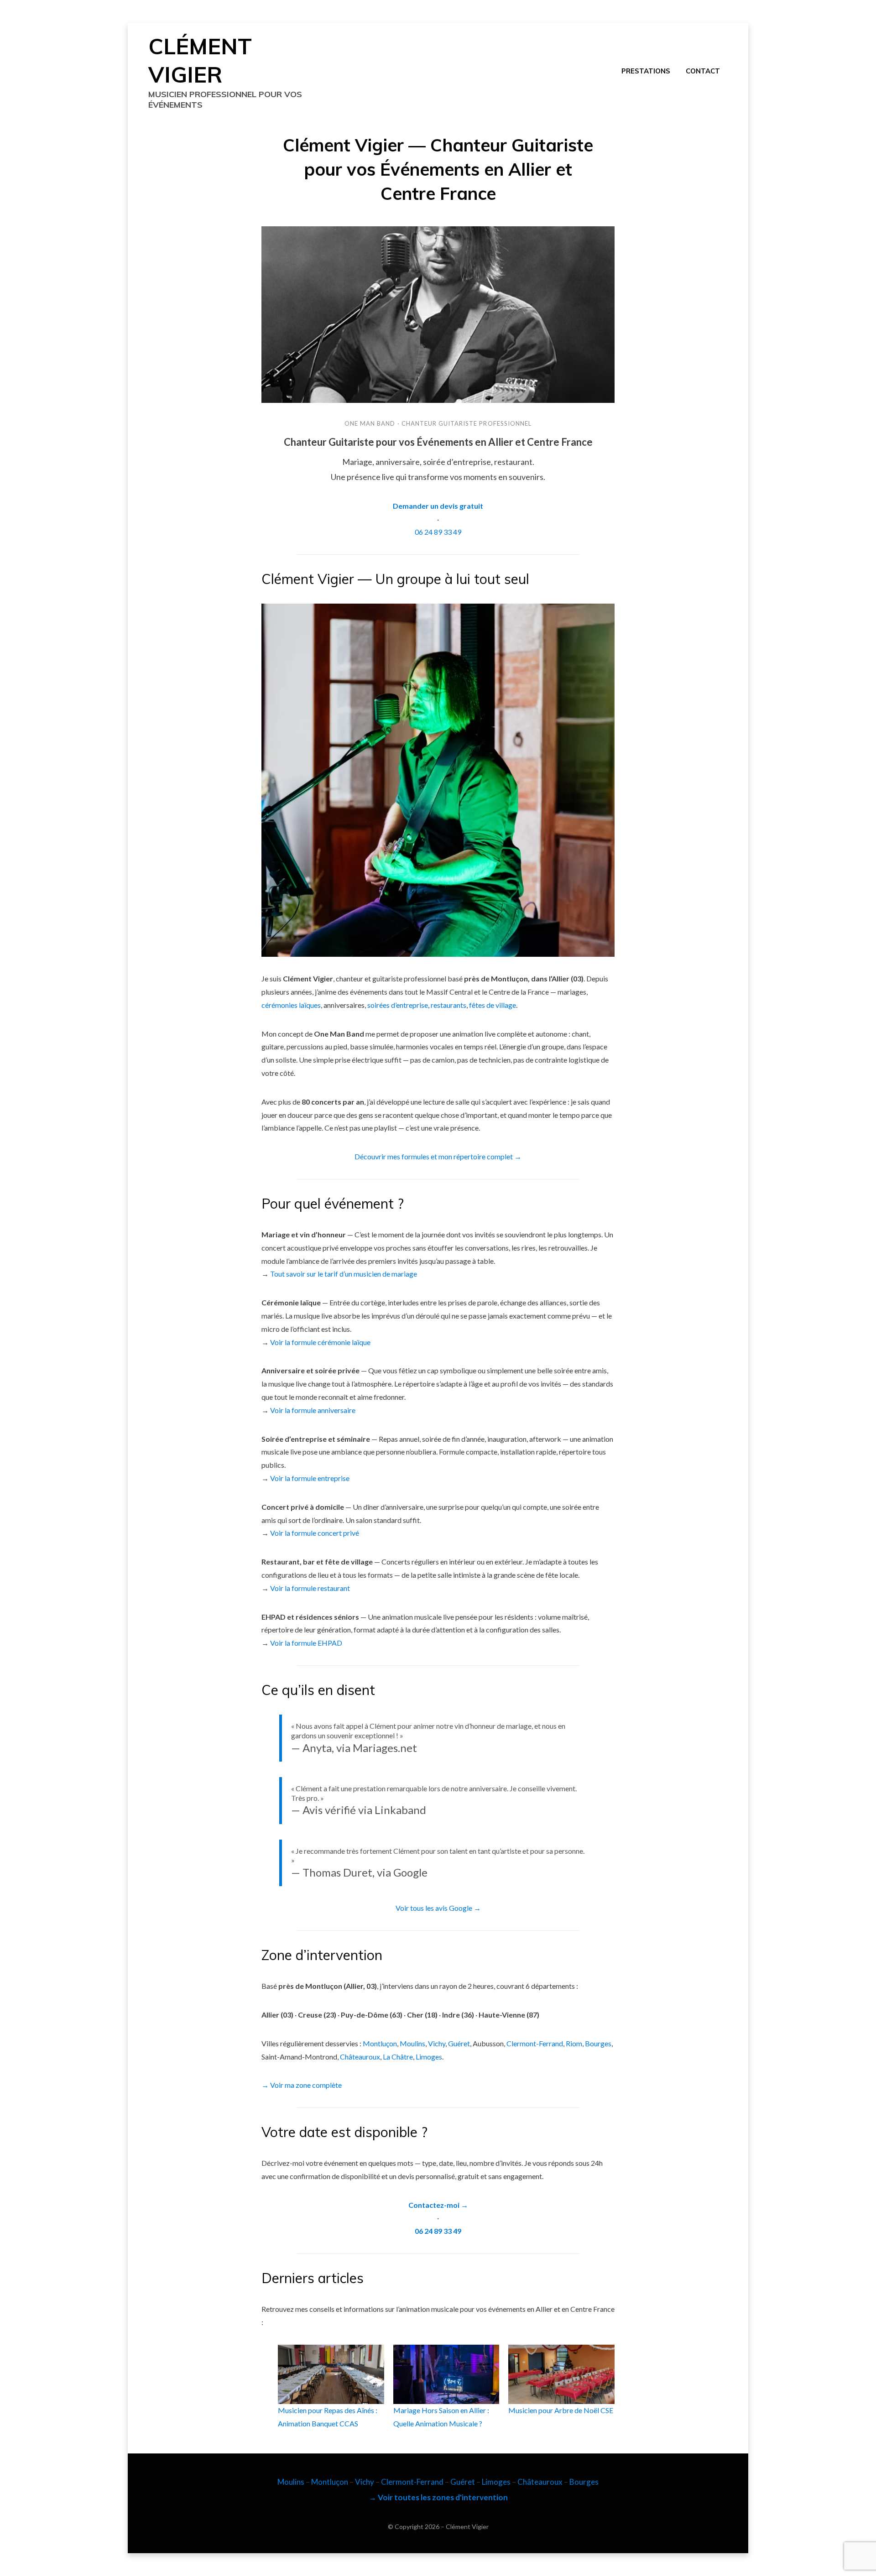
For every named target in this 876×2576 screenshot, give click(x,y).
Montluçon (380, 2043)
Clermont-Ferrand (535, 2043)
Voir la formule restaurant (310, 1588)
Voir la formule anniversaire (313, 1410)
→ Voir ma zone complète (302, 2085)
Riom (574, 2043)
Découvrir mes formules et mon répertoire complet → (438, 1156)
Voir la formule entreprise (310, 1478)
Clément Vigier (467, 2526)
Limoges (429, 2057)
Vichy (437, 2043)
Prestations (646, 71)
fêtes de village (493, 1005)
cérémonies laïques (291, 1005)
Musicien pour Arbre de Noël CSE (561, 2410)
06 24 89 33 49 (438, 532)
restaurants (448, 1005)
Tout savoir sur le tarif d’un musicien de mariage (344, 1274)
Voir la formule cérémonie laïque (320, 1342)
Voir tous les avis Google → (438, 1908)
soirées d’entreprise (398, 1005)
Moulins (412, 2043)
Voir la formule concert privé (315, 1533)
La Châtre (398, 2057)
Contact (703, 71)
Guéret (459, 2043)
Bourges (598, 2043)
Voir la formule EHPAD (306, 1643)
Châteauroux (360, 2057)
